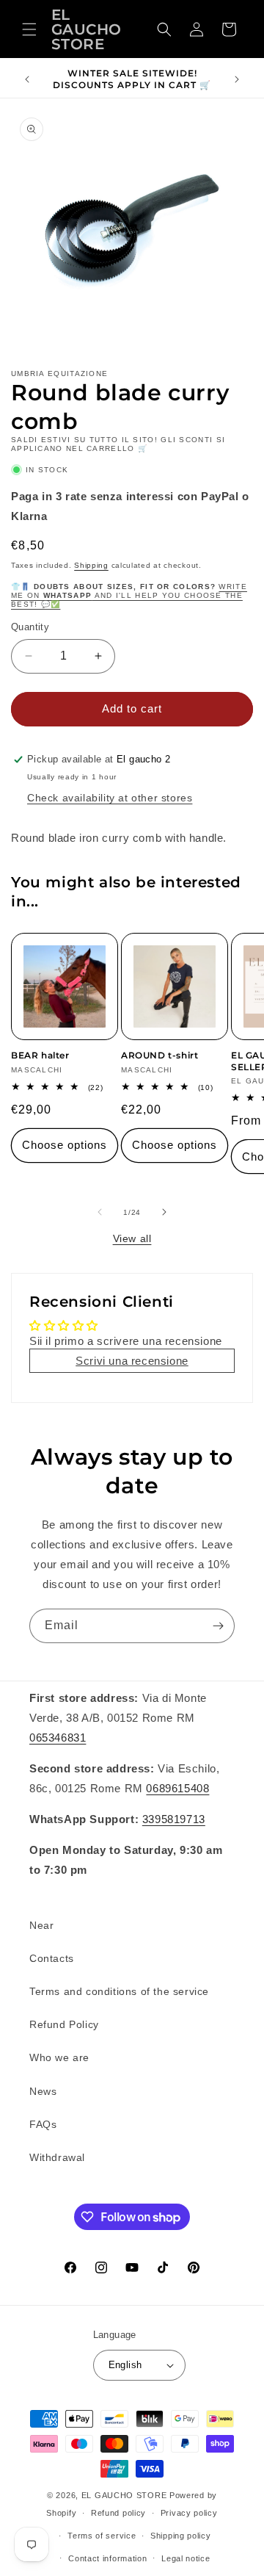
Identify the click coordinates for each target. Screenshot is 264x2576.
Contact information (107, 2558)
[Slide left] (100, 1212)
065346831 (58, 1738)
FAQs (43, 2124)
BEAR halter (40, 1055)
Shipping (91, 565)
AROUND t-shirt (159, 1055)
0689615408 (177, 1788)
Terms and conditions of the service (119, 1991)
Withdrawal (57, 2157)
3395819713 (174, 1819)
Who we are (59, 2057)
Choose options (65, 1145)
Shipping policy (181, 2536)
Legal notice (186, 2558)
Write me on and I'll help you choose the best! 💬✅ (129, 595)
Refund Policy (64, 2024)
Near (41, 1925)
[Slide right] (164, 1212)
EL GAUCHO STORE (124, 2495)
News (43, 2091)
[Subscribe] (218, 1626)
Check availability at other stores (110, 798)
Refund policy (118, 2513)
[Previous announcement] (27, 79)
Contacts (52, 1958)
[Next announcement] (237, 79)
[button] (29, 29)
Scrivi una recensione (132, 1361)
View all (132, 1238)
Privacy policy (189, 2513)
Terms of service (102, 2536)
